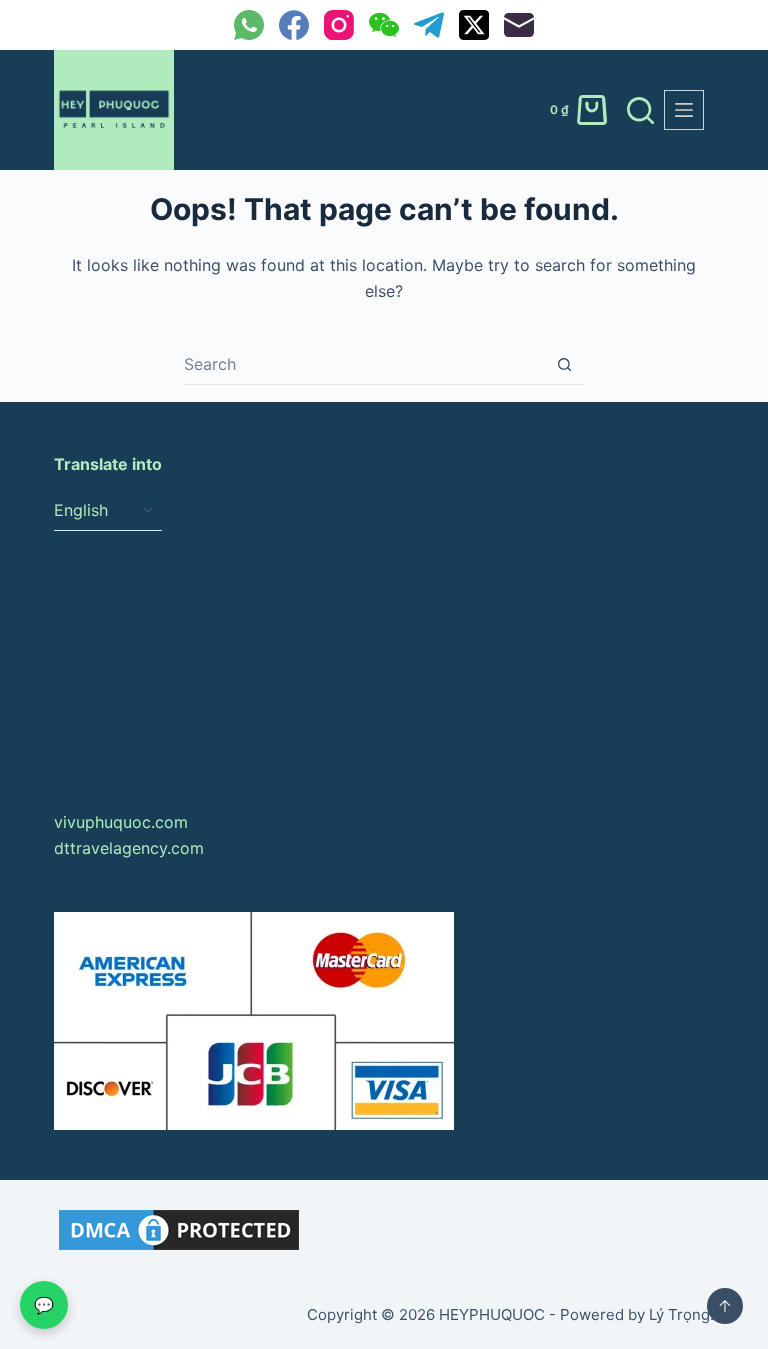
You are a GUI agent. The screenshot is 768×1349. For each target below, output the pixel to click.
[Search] (640, 110)
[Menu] (684, 110)
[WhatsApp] (249, 25)
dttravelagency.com (129, 848)
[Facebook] (294, 25)
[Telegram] (429, 25)
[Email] (519, 25)
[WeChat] (384, 25)
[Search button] (564, 364)
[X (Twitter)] (474, 25)
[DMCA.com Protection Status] (179, 1228)
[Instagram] (339, 25)
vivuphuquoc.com (121, 822)
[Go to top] (725, 1306)
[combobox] (364, 364)
